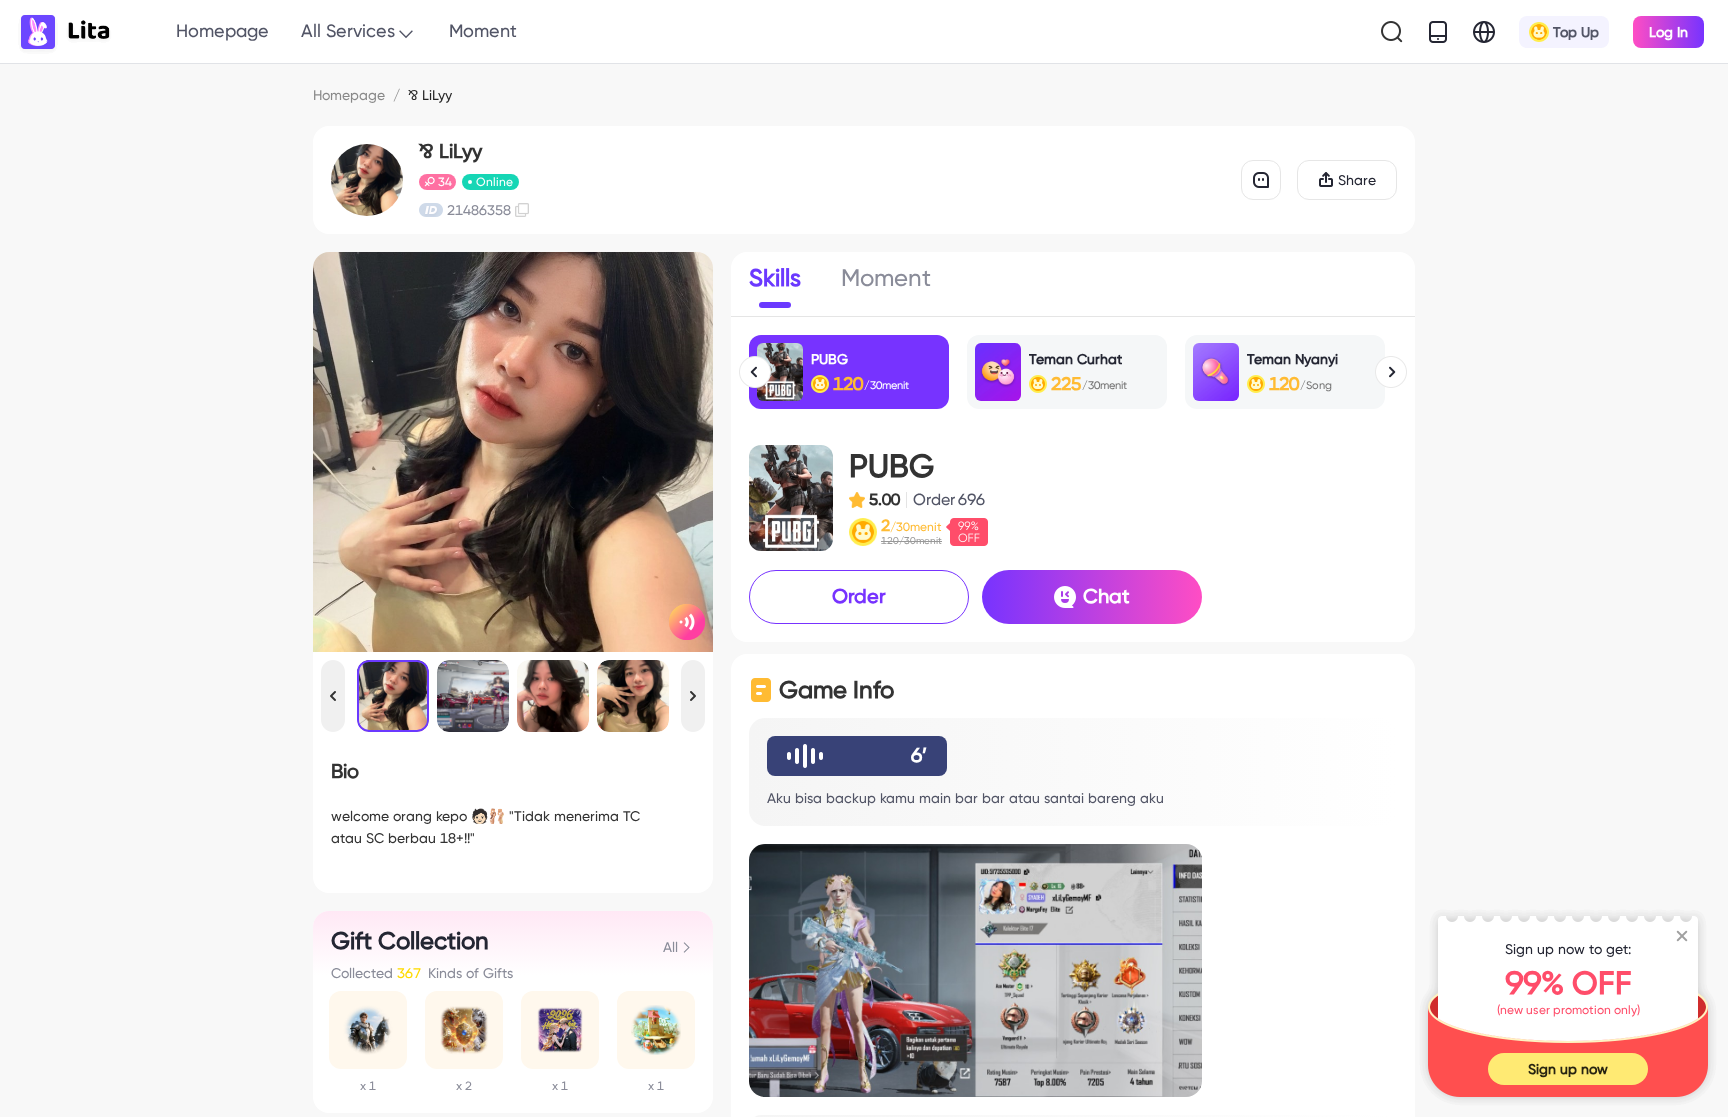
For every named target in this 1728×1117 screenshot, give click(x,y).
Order (859, 596)
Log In (1668, 32)
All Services (348, 30)
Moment (483, 30)
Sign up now (1568, 1069)
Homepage (222, 30)
